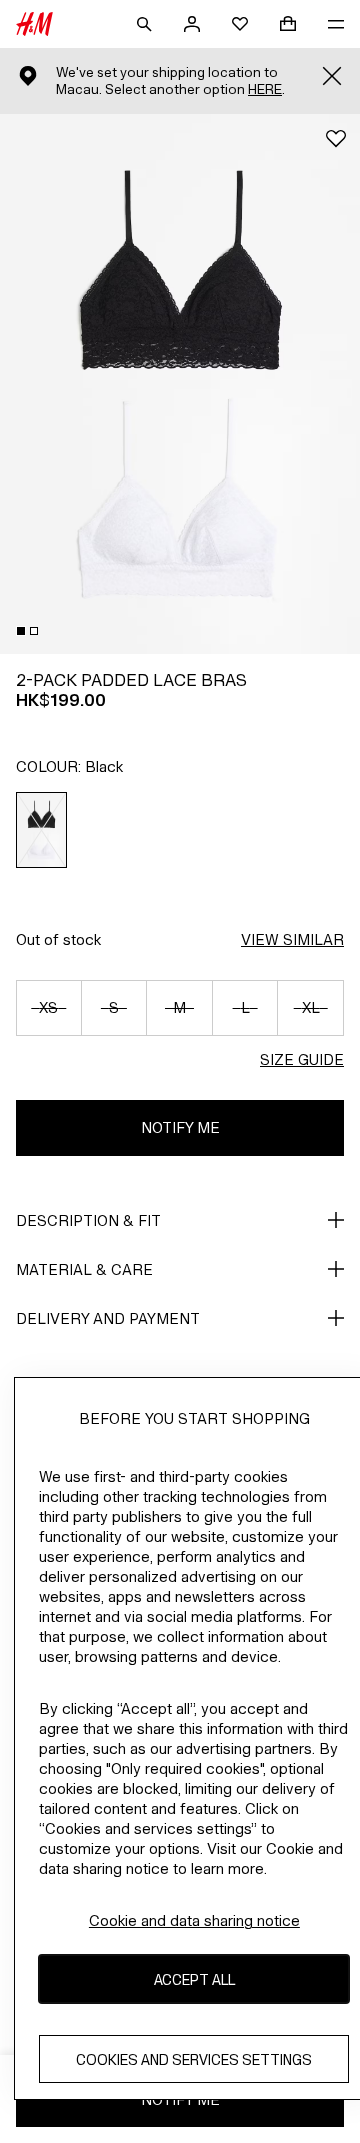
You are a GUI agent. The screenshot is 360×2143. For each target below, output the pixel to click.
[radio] (42, 830)
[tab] (21, 631)
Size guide (302, 1059)
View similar (292, 939)
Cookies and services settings (194, 2059)
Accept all (194, 1979)
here (265, 89)
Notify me (180, 1127)
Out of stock (58, 939)
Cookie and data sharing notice (194, 1920)
